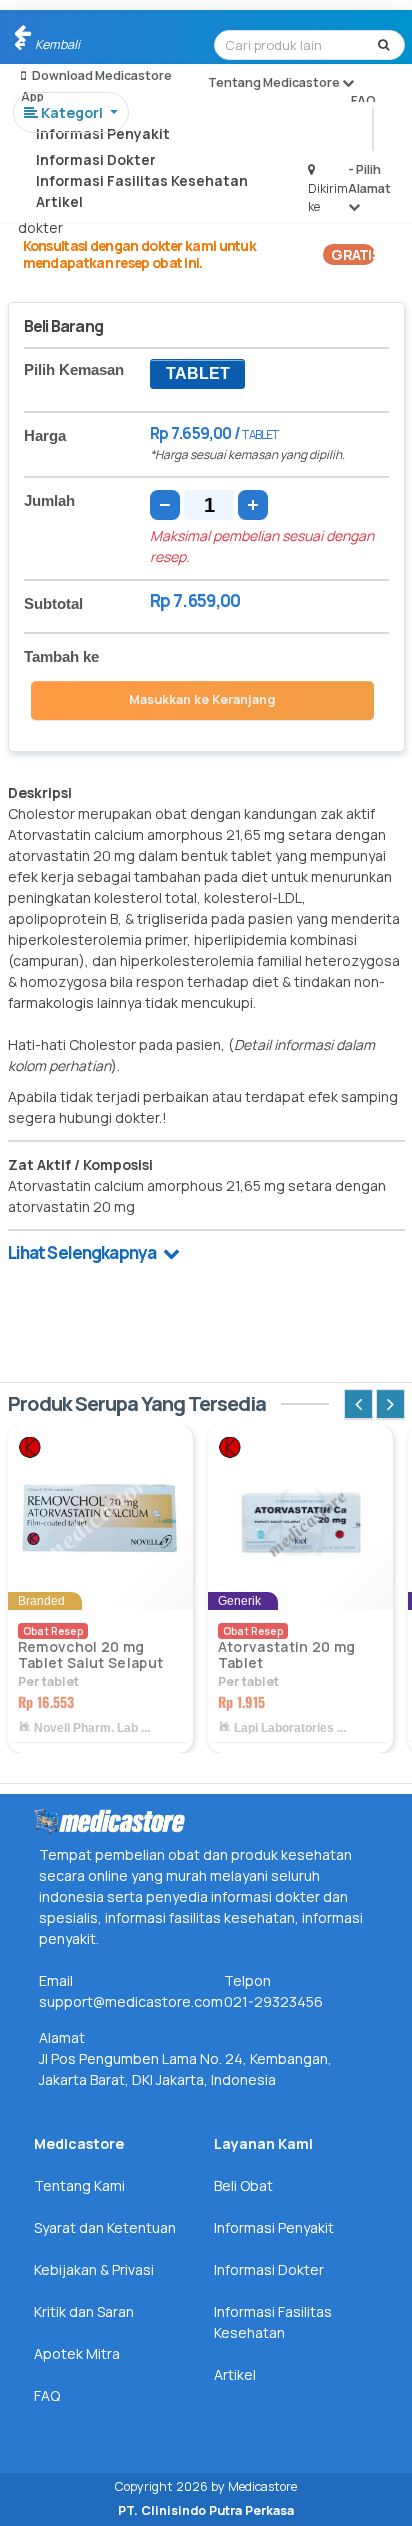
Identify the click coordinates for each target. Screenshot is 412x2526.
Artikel (59, 201)
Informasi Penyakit (103, 133)
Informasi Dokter (96, 159)
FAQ (363, 100)
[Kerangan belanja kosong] (62, 35)
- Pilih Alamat (369, 178)
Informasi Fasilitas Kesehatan (142, 180)
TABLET (198, 373)
